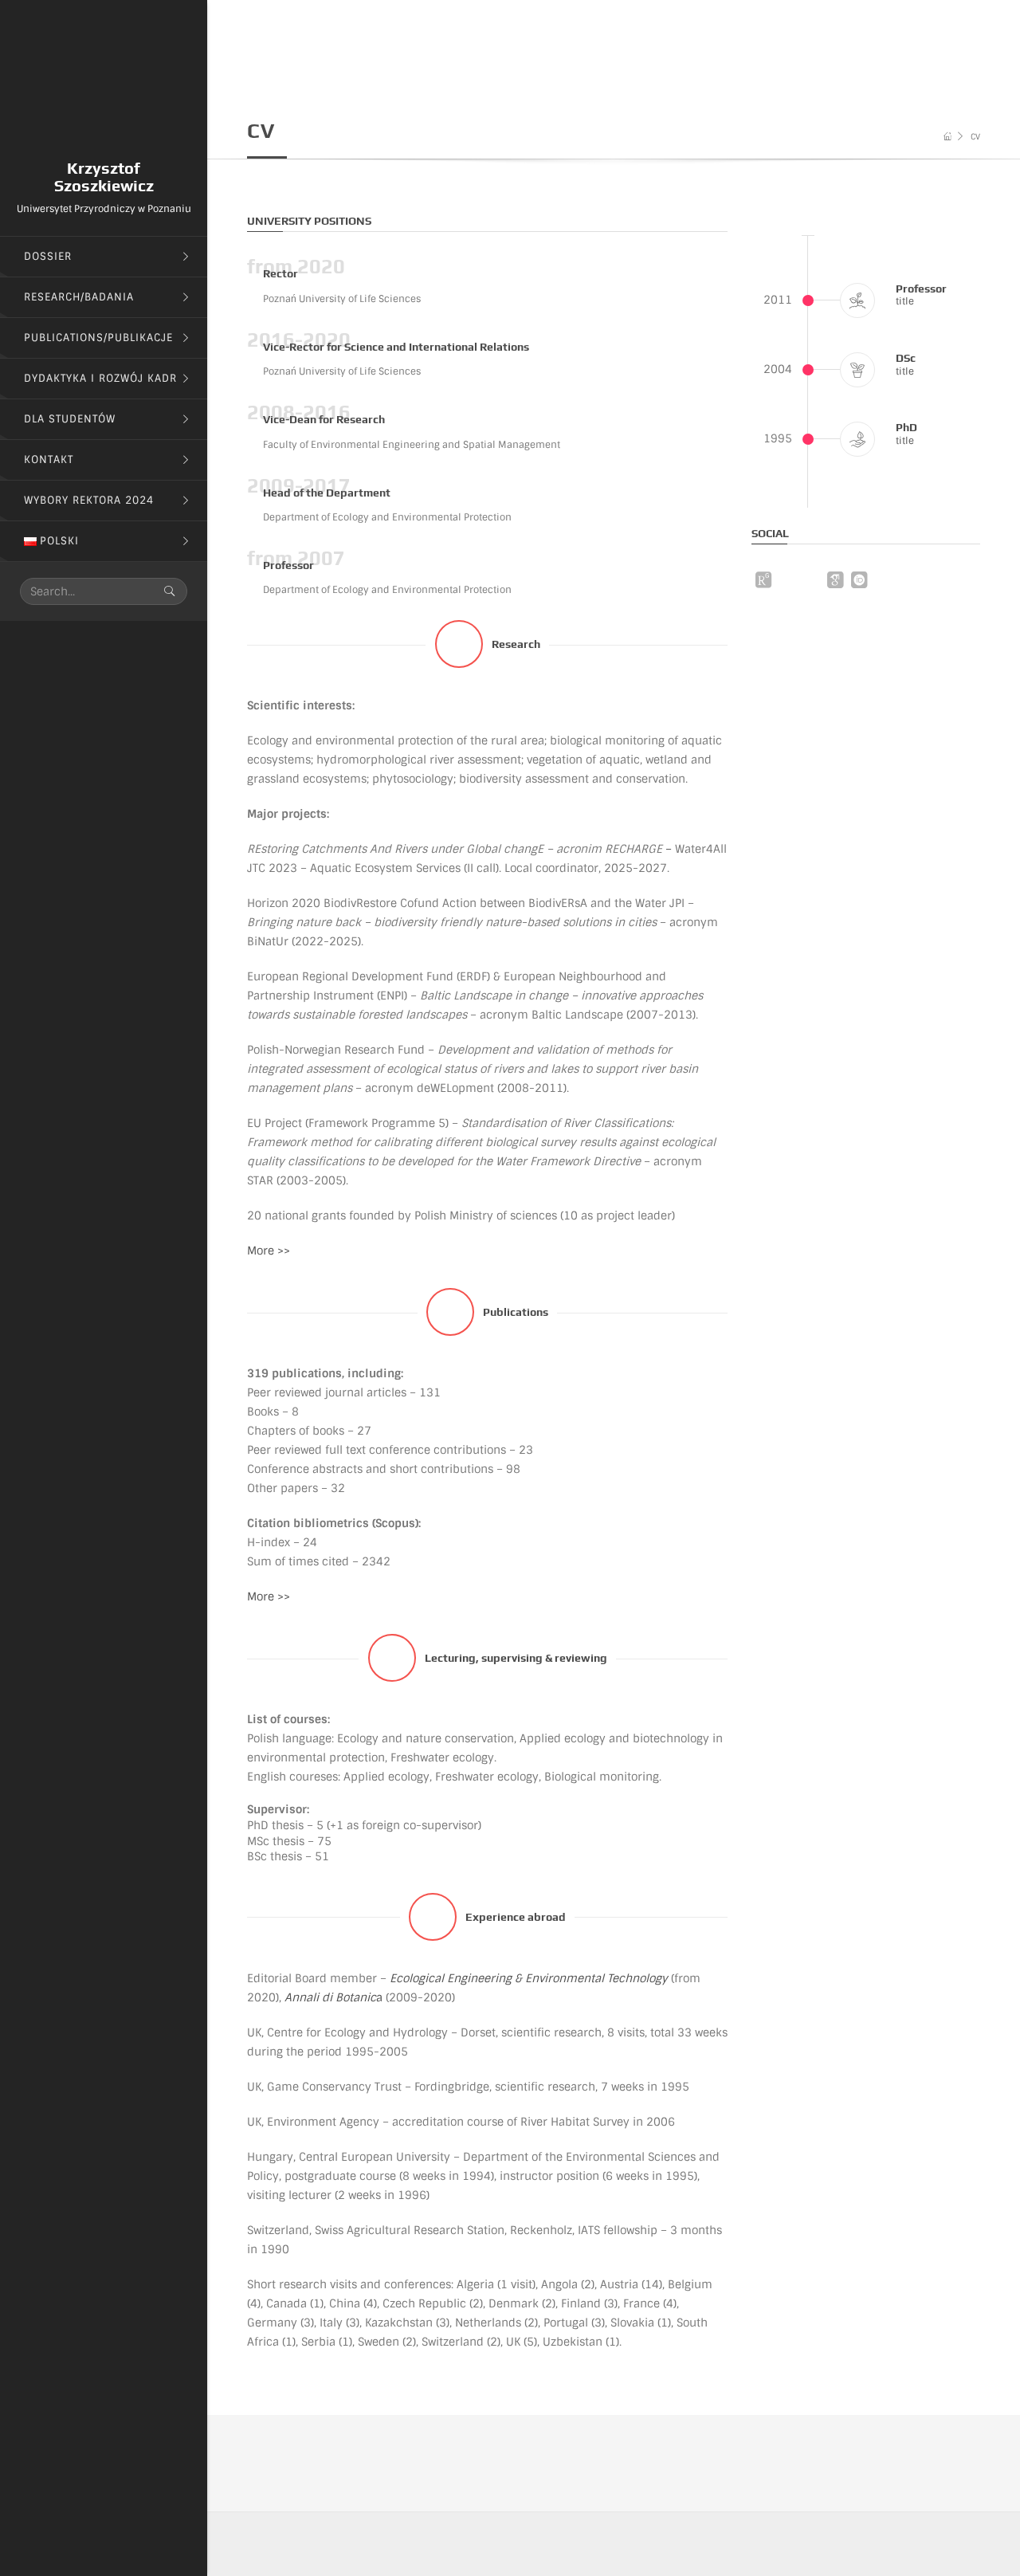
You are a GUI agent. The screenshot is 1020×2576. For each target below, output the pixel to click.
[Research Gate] (763, 580)
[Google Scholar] (835, 580)
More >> (269, 1251)
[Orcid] (859, 580)
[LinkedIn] (883, 583)
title (905, 301)
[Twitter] (811, 583)
